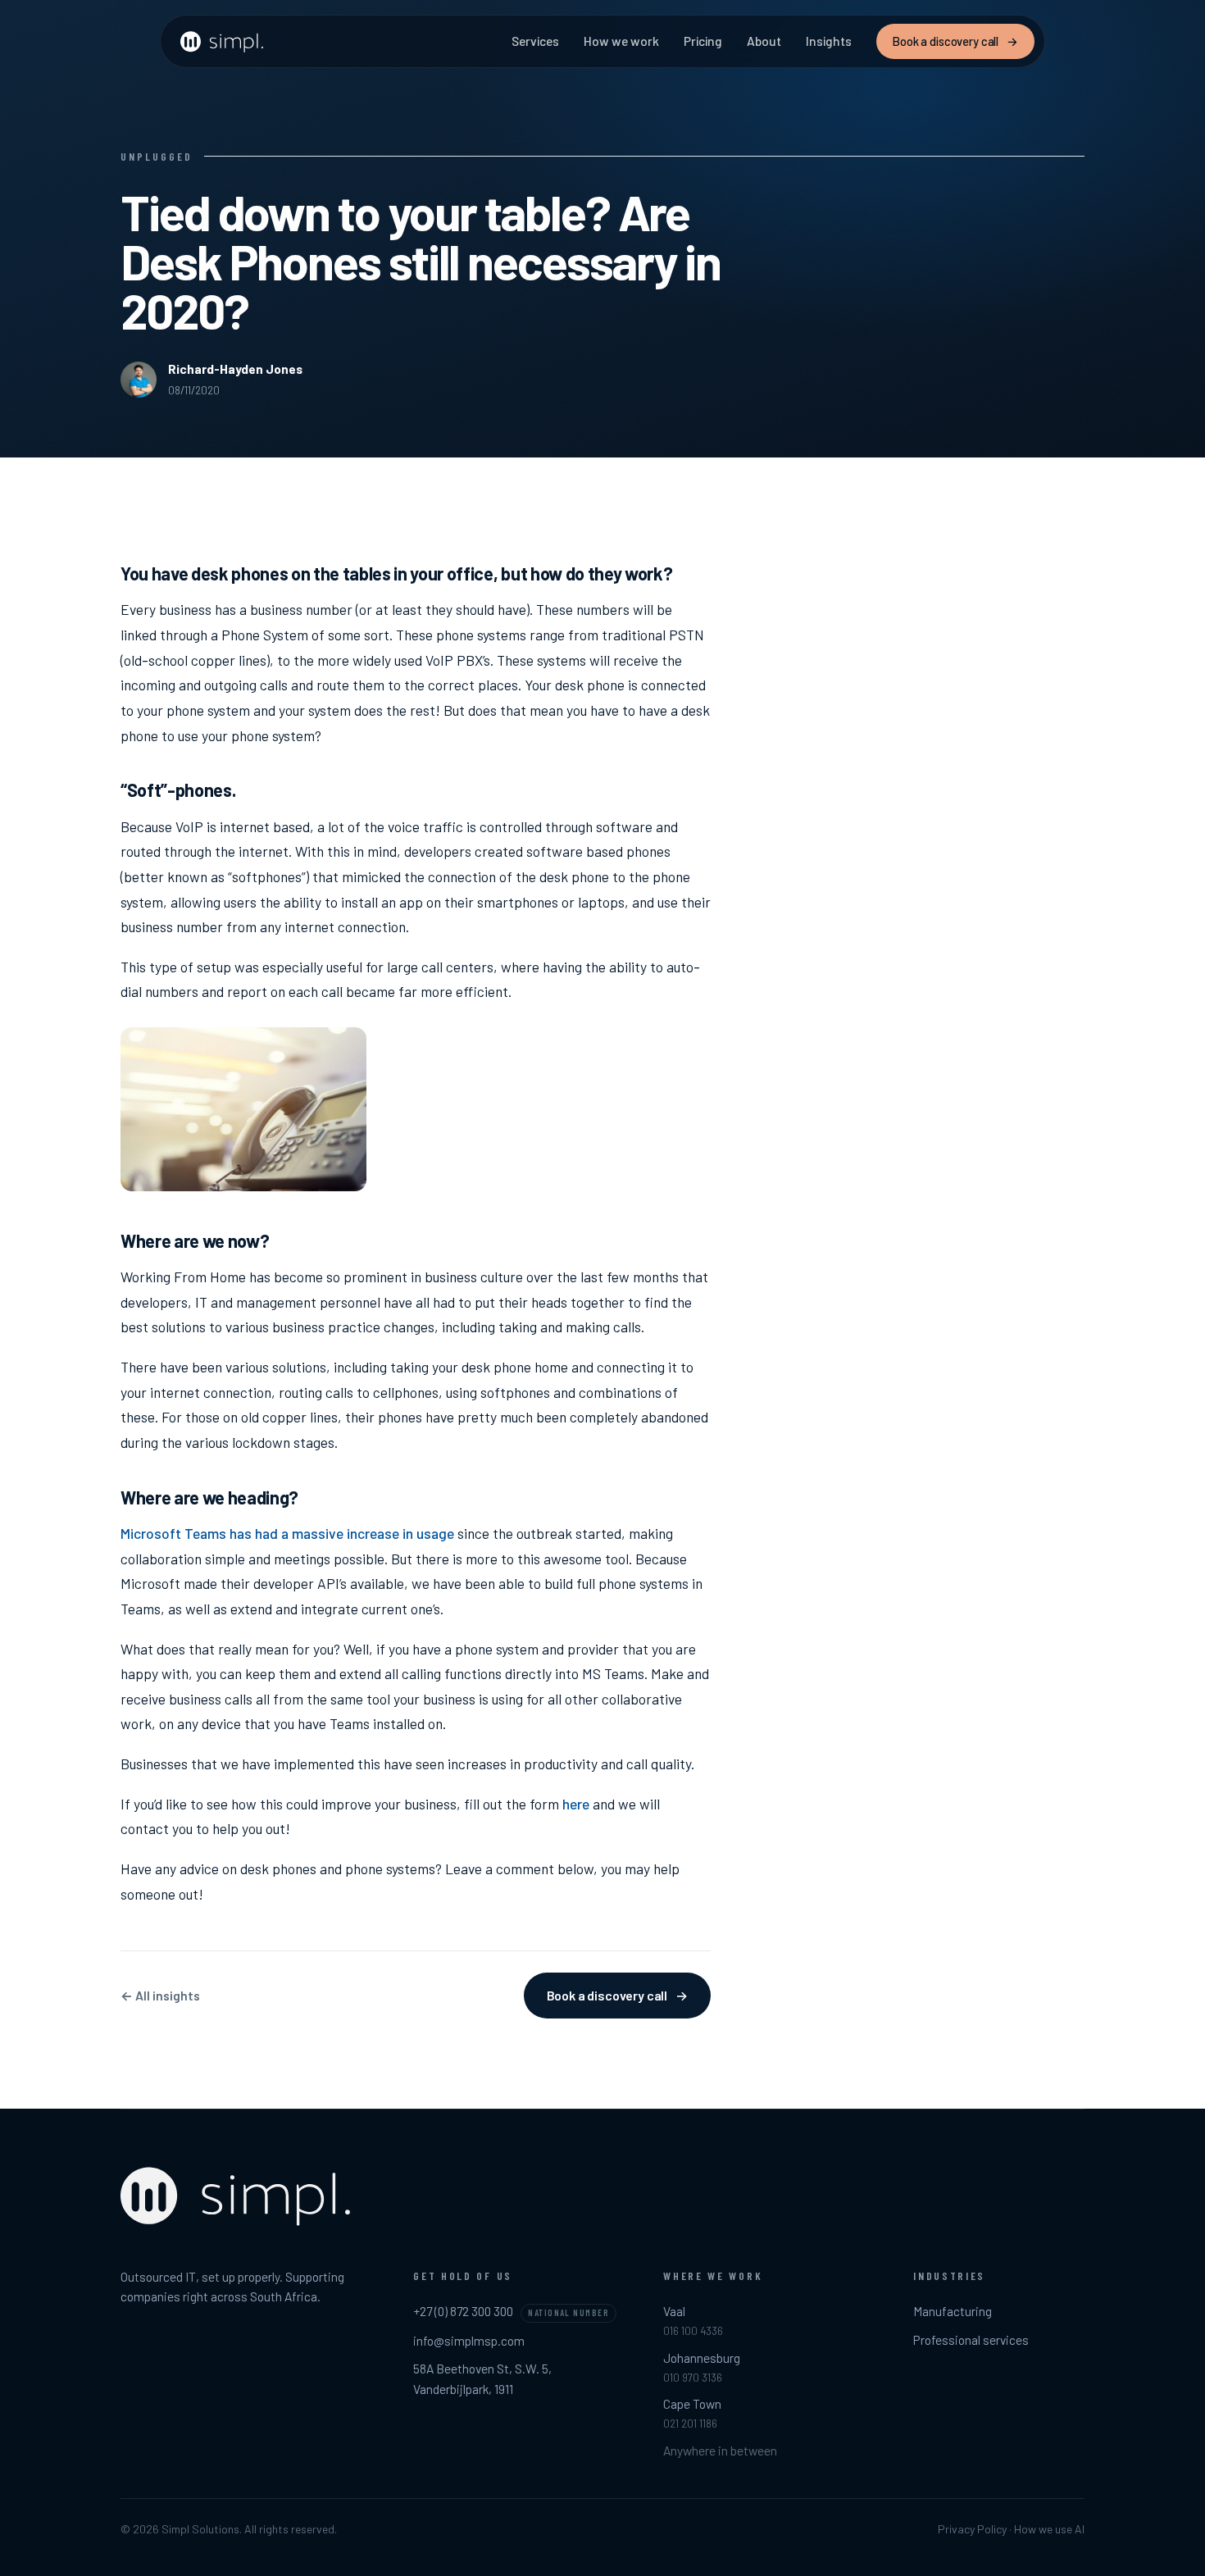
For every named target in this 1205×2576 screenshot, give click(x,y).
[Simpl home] (223, 42)
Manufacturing (953, 2311)
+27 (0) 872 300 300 (463, 2311)
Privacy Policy (972, 2529)
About (764, 41)
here (576, 1804)
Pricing (703, 41)
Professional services (971, 2339)
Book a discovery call (955, 41)
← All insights (160, 1995)
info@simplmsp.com (469, 2340)
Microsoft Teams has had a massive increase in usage (287, 1533)
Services (535, 41)
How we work (621, 41)
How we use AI (1049, 2529)
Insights (829, 41)
